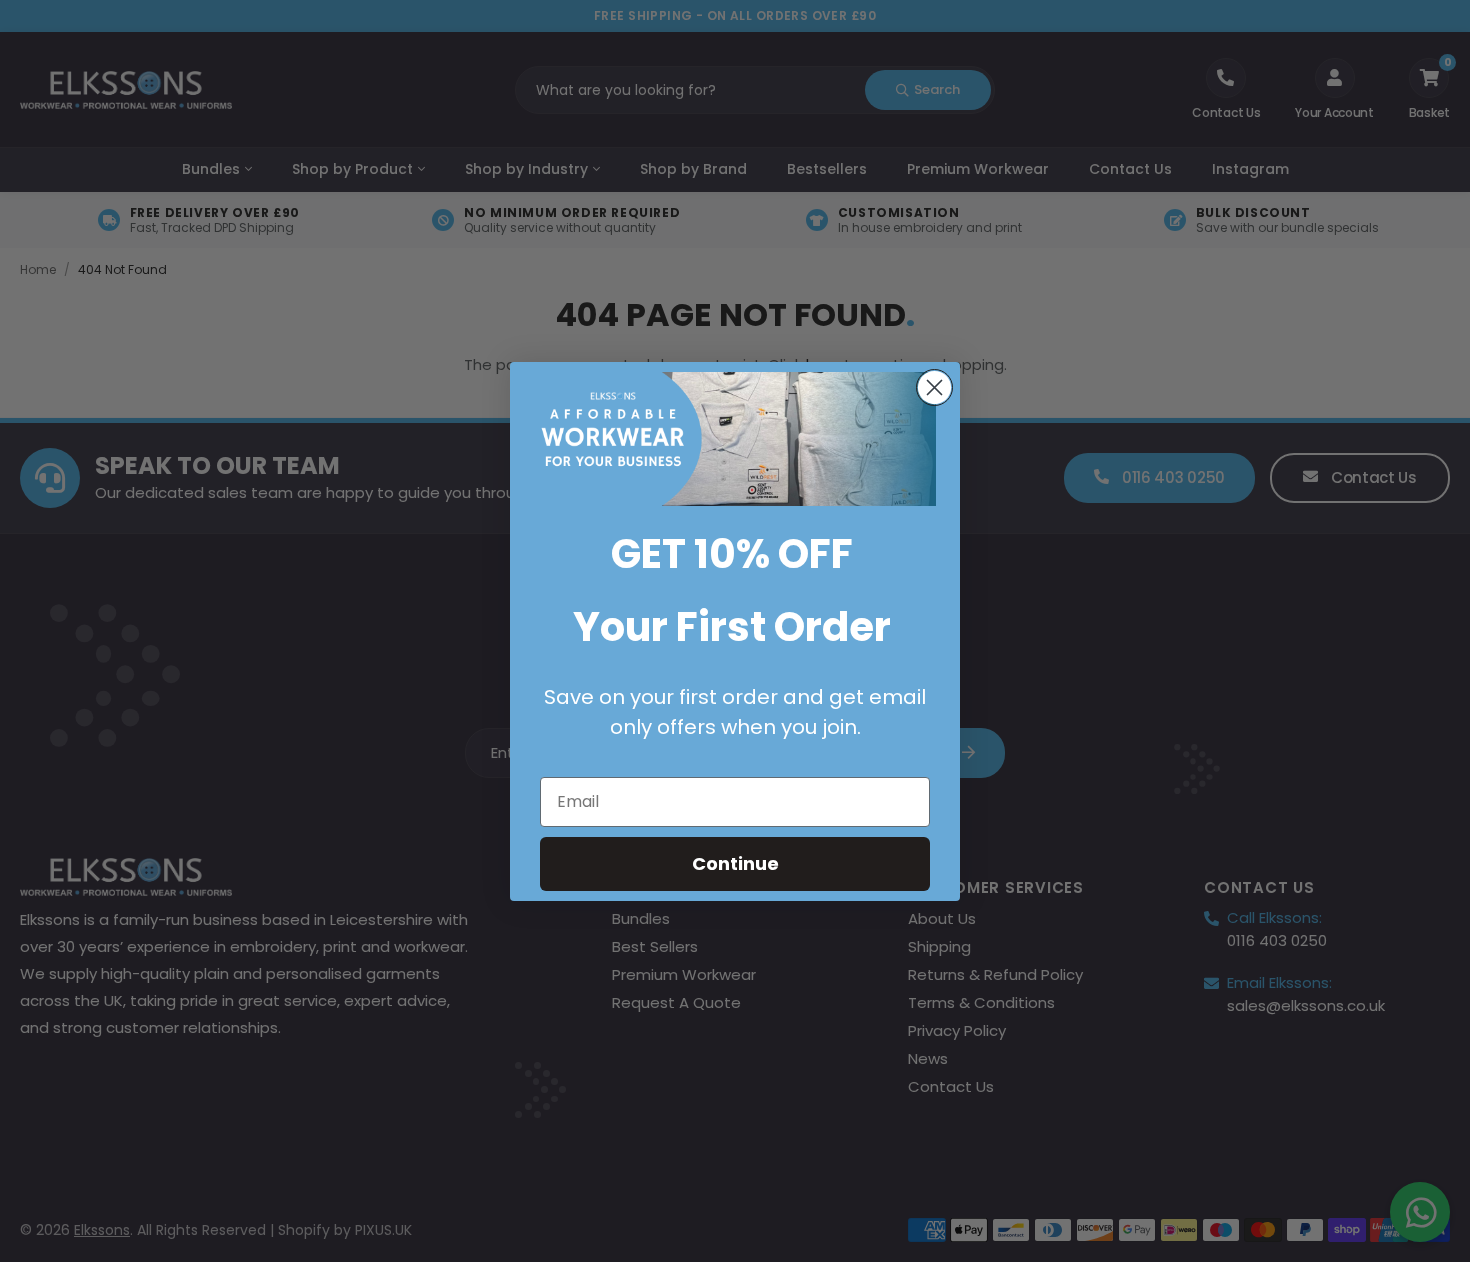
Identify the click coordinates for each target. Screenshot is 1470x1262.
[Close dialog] (934, 387)
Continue (735, 863)
